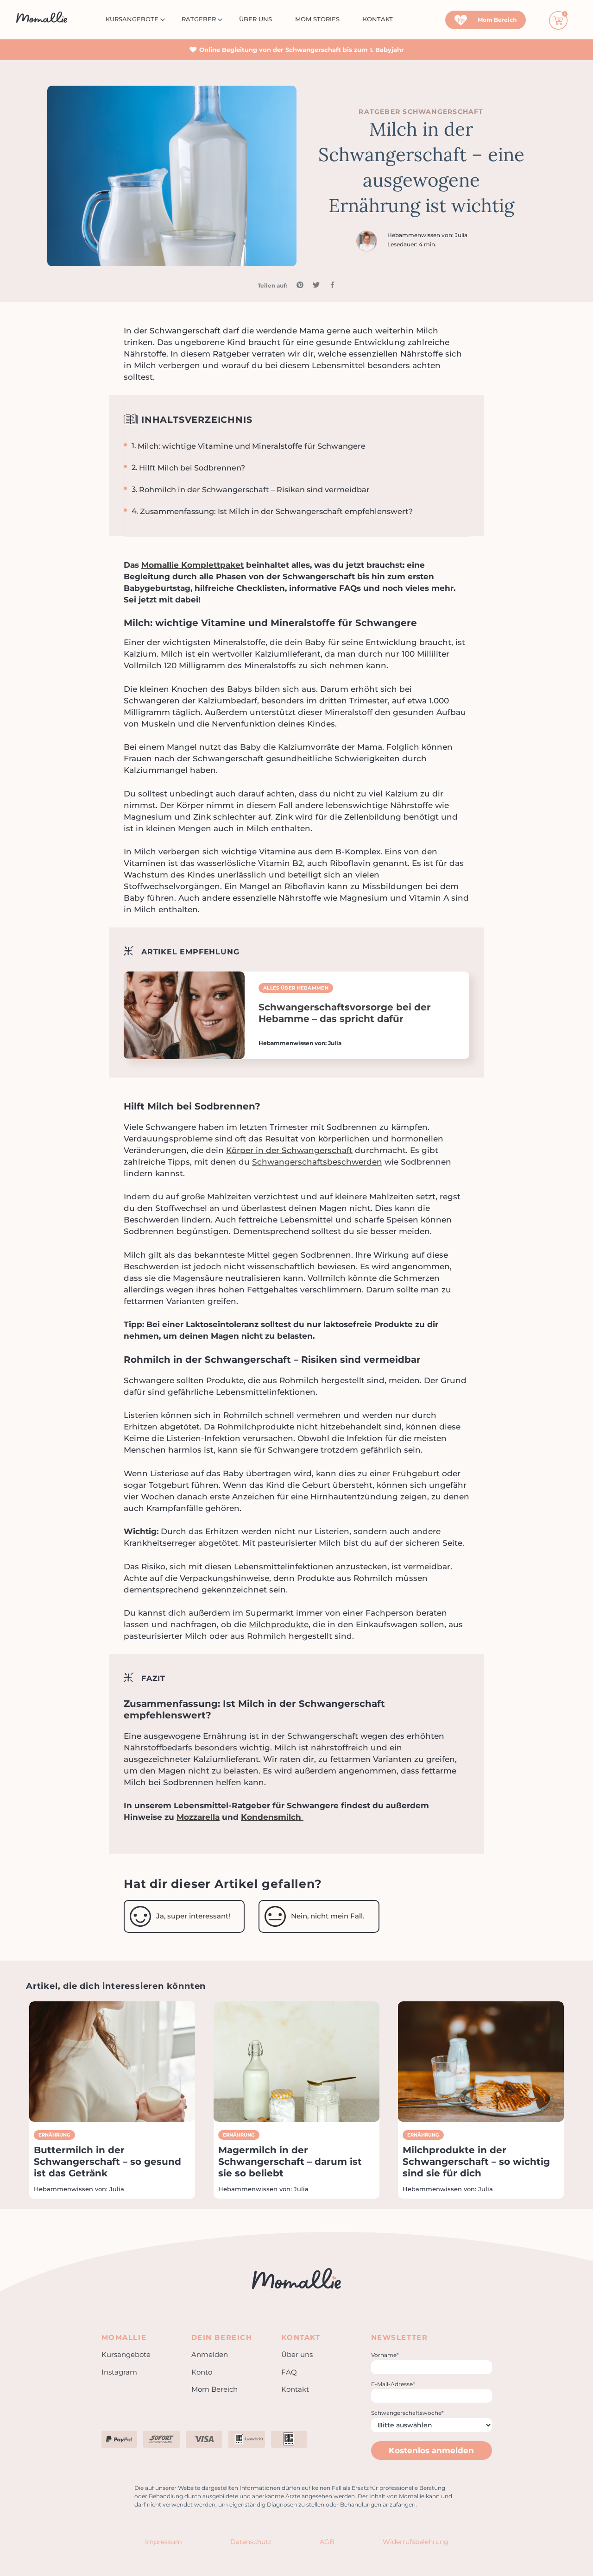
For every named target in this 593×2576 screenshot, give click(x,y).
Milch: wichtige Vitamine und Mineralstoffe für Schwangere (252, 446)
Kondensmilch (272, 1817)
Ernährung (54, 2135)
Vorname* (385, 2355)
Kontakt (378, 19)
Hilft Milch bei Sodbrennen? (192, 468)
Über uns (255, 19)
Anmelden (210, 2354)
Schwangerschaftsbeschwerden (317, 1162)
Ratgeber (199, 19)
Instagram (119, 2372)
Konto (202, 2372)
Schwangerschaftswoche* (407, 2413)
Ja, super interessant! (193, 1916)
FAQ (289, 2372)
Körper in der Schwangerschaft (289, 1150)
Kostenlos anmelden (431, 2451)
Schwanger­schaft (443, 112)
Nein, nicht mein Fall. (328, 1916)
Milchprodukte (279, 1624)
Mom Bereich (214, 2389)
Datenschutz (251, 2542)
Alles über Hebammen (296, 988)
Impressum (164, 2542)
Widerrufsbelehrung (416, 2542)
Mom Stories (317, 19)
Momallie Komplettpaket (192, 565)
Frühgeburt (416, 1473)
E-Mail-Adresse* (393, 2384)
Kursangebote (132, 19)
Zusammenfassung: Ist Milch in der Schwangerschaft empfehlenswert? (276, 511)
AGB (327, 2542)
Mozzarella (198, 1817)
